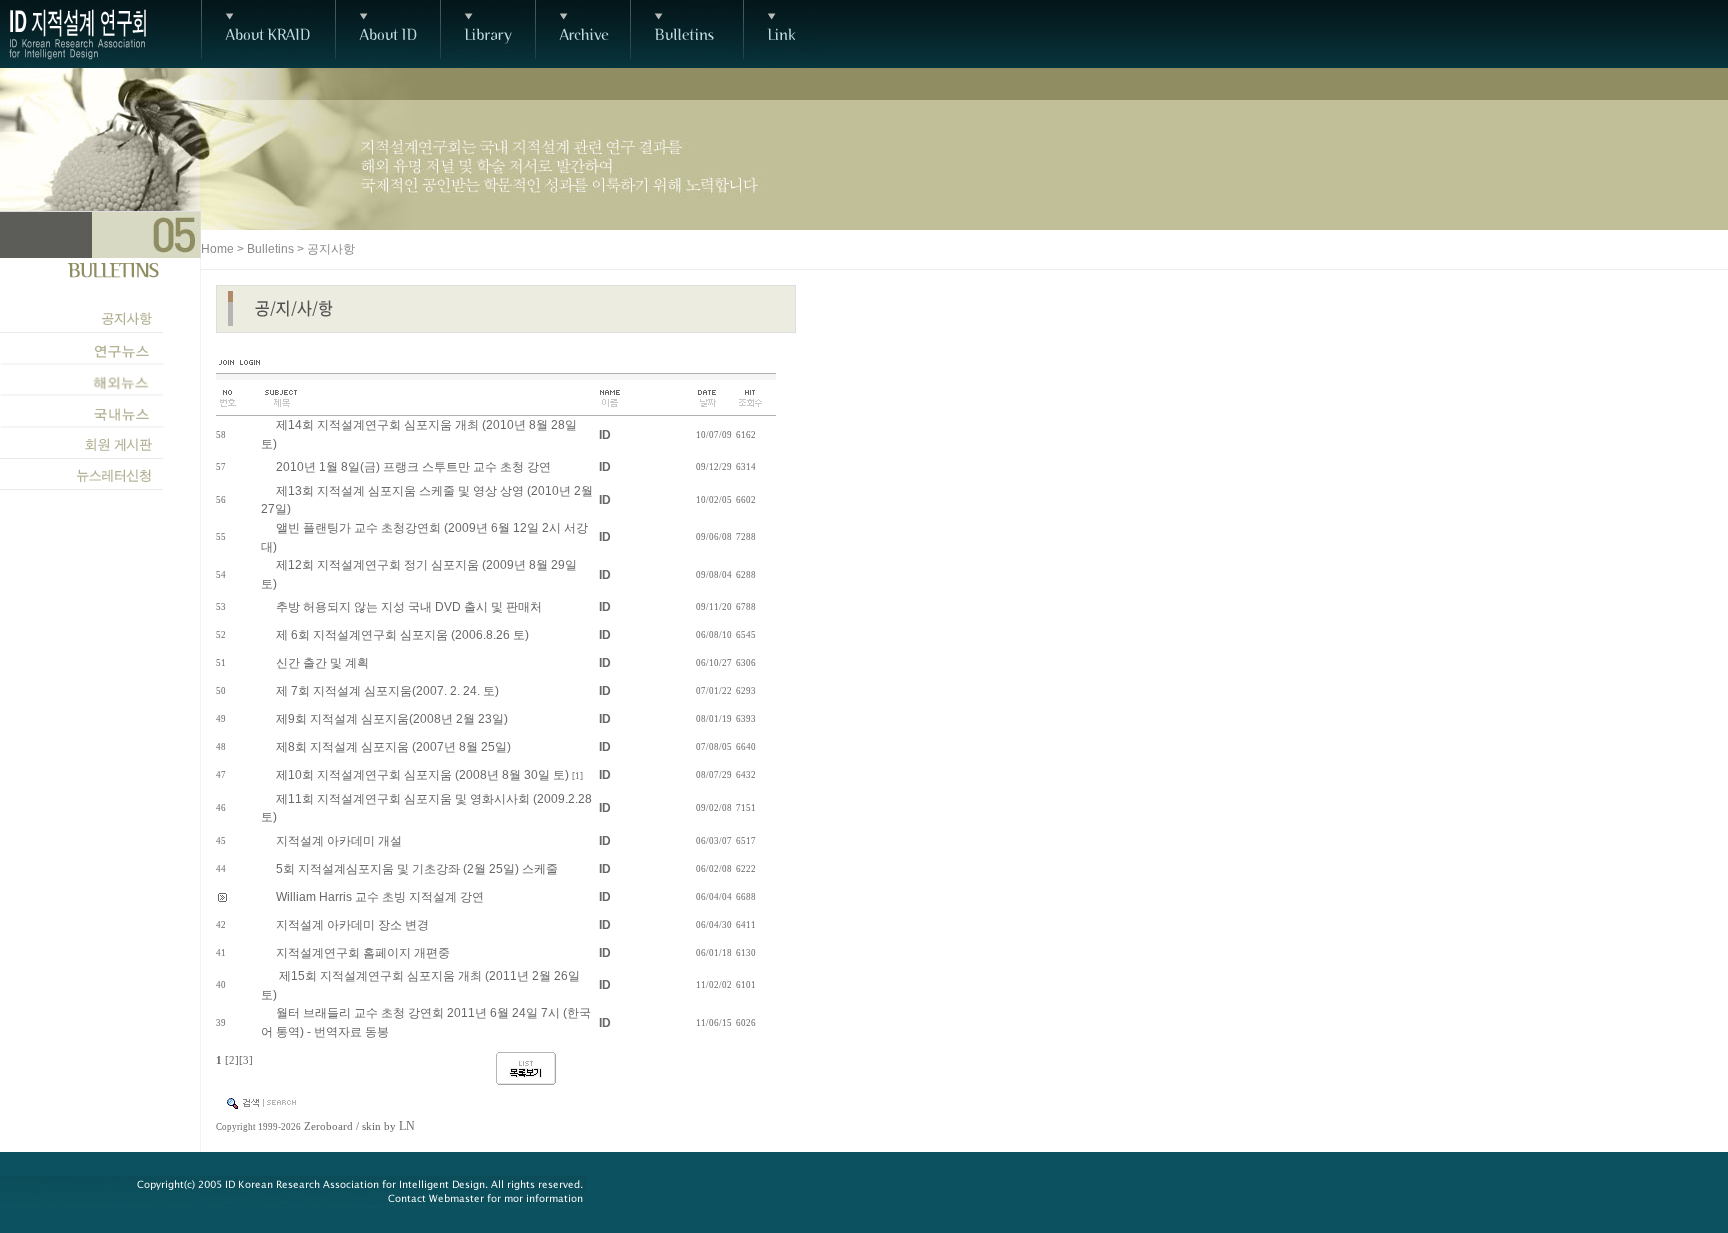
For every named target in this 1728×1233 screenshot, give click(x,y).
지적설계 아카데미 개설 (339, 841)
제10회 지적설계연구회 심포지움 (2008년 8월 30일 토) (422, 775)
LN (407, 1126)
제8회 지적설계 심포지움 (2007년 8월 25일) (393, 747)
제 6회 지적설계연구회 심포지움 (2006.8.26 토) (402, 635)
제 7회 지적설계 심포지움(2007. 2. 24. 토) (387, 691)
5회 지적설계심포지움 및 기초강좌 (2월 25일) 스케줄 (417, 869)
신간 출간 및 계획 (322, 663)
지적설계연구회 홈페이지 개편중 (363, 953)
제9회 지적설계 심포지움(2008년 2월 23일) (392, 719)
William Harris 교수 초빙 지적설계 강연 (380, 897)
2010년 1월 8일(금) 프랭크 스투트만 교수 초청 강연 (413, 467)
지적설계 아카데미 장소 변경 (352, 925)
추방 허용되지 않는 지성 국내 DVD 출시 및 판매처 (409, 607)
